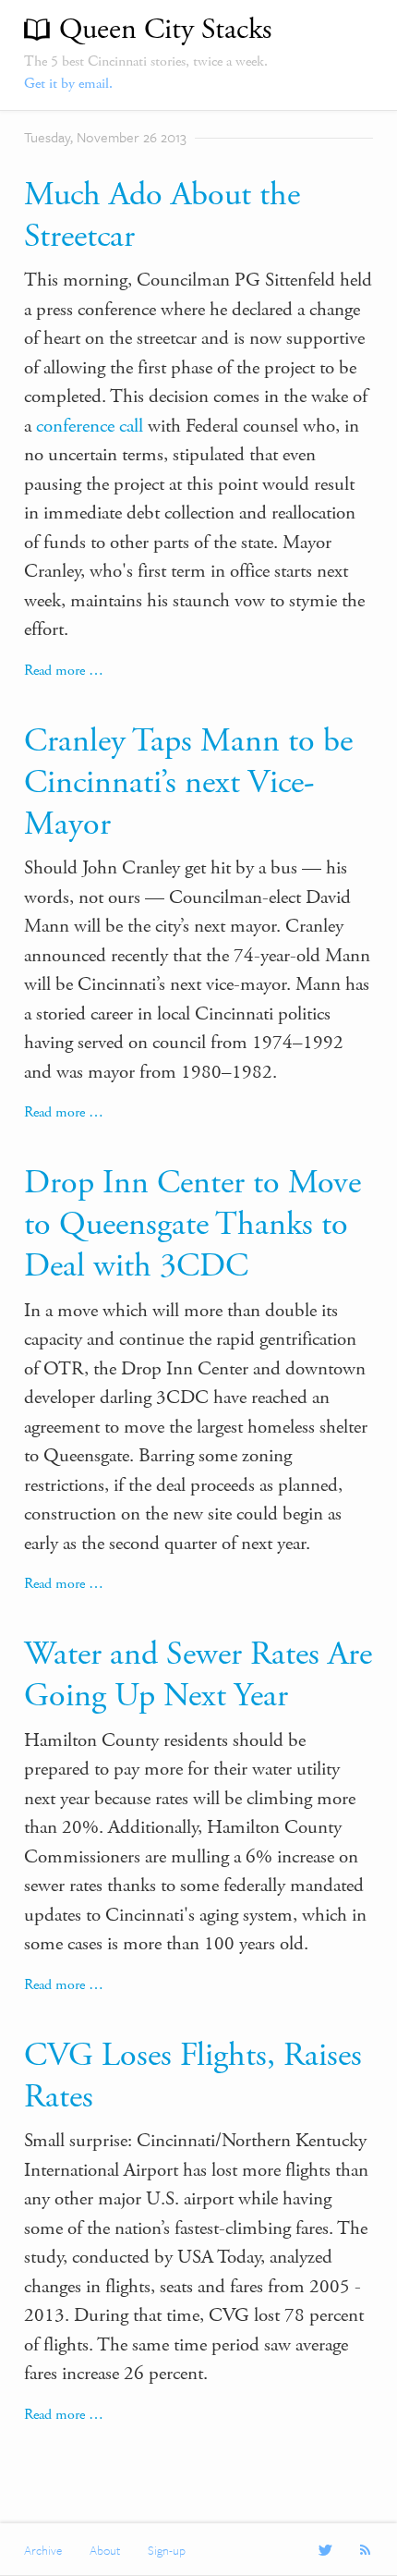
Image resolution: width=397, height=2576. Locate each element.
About (105, 2550)
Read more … (64, 671)
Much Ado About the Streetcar (162, 216)
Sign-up (167, 2550)
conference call (90, 426)
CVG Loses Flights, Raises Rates (193, 2076)
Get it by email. (68, 84)
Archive (43, 2550)
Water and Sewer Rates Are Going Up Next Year (198, 1675)
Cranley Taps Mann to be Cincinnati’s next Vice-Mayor (188, 783)
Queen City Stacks (165, 30)
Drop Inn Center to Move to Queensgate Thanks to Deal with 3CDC (192, 1225)
